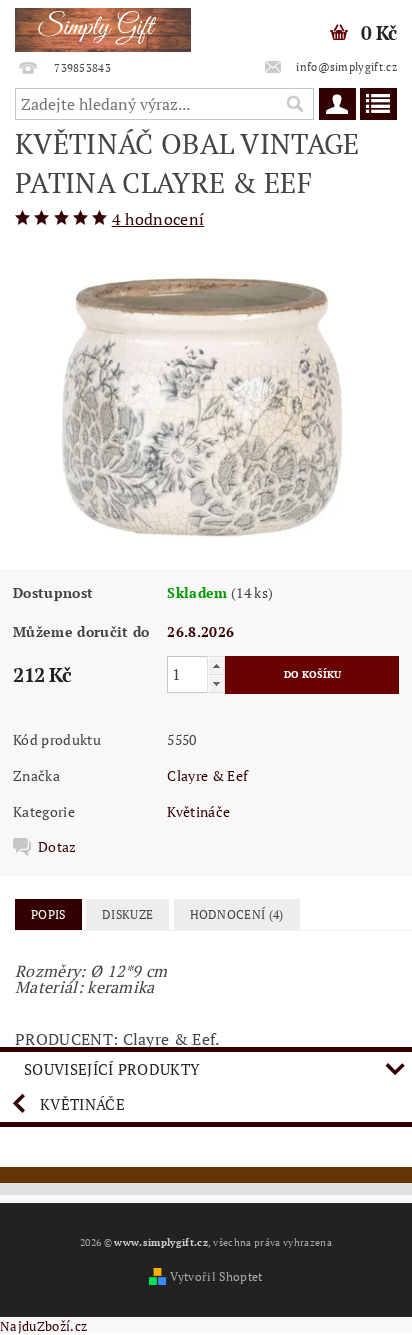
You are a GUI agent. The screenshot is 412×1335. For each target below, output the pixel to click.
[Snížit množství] (216, 683)
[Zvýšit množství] (216, 665)
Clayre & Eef (207, 775)
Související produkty (112, 1069)
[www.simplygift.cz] (103, 26)
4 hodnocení (158, 219)
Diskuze (127, 914)
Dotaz (57, 847)
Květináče (198, 811)
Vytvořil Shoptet (216, 1276)
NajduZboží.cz (43, 1326)
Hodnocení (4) (237, 914)
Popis (48, 914)
